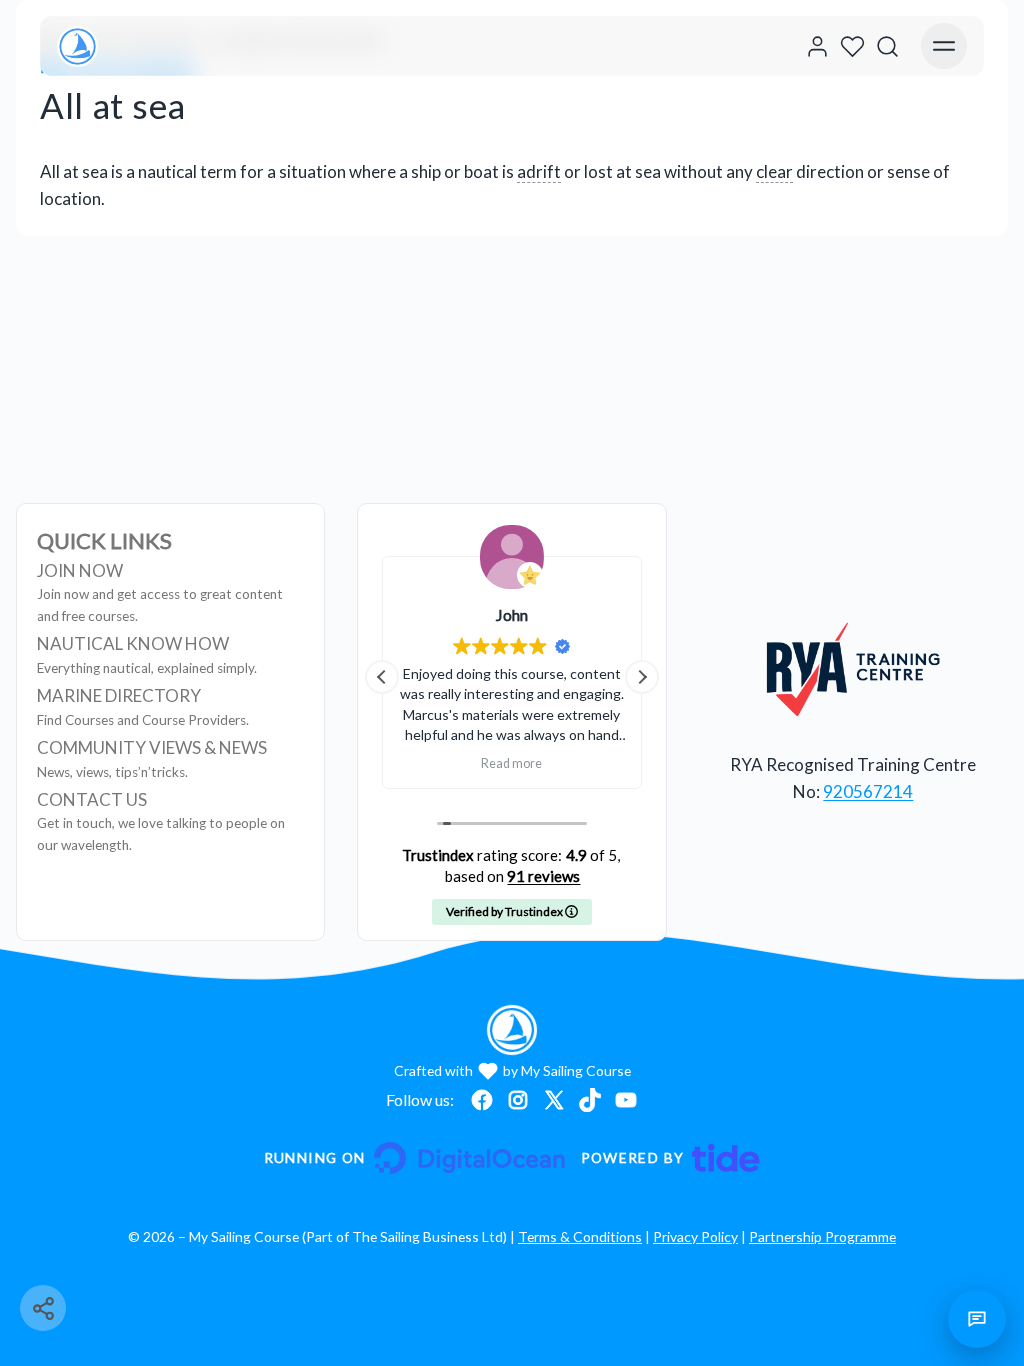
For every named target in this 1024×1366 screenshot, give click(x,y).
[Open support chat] (977, 1319)
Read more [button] (511, 763)
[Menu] (944, 46)
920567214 (868, 791)
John (512, 614)
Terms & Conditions (580, 1236)
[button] (642, 677)
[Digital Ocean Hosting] (414, 1158)
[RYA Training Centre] (853, 669)
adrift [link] (539, 171)
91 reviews (543, 876)
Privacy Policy (695, 1236)
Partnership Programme (822, 1236)
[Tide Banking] (671, 1158)
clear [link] (774, 171)
